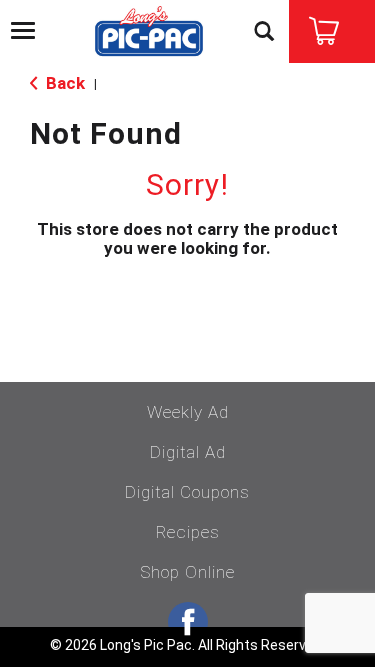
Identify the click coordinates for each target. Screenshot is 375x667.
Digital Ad (188, 452)
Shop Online (187, 572)
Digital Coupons (187, 492)
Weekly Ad (188, 412)
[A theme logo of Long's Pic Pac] (149, 33)
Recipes (188, 532)
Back (63, 83)
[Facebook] (188, 622)
